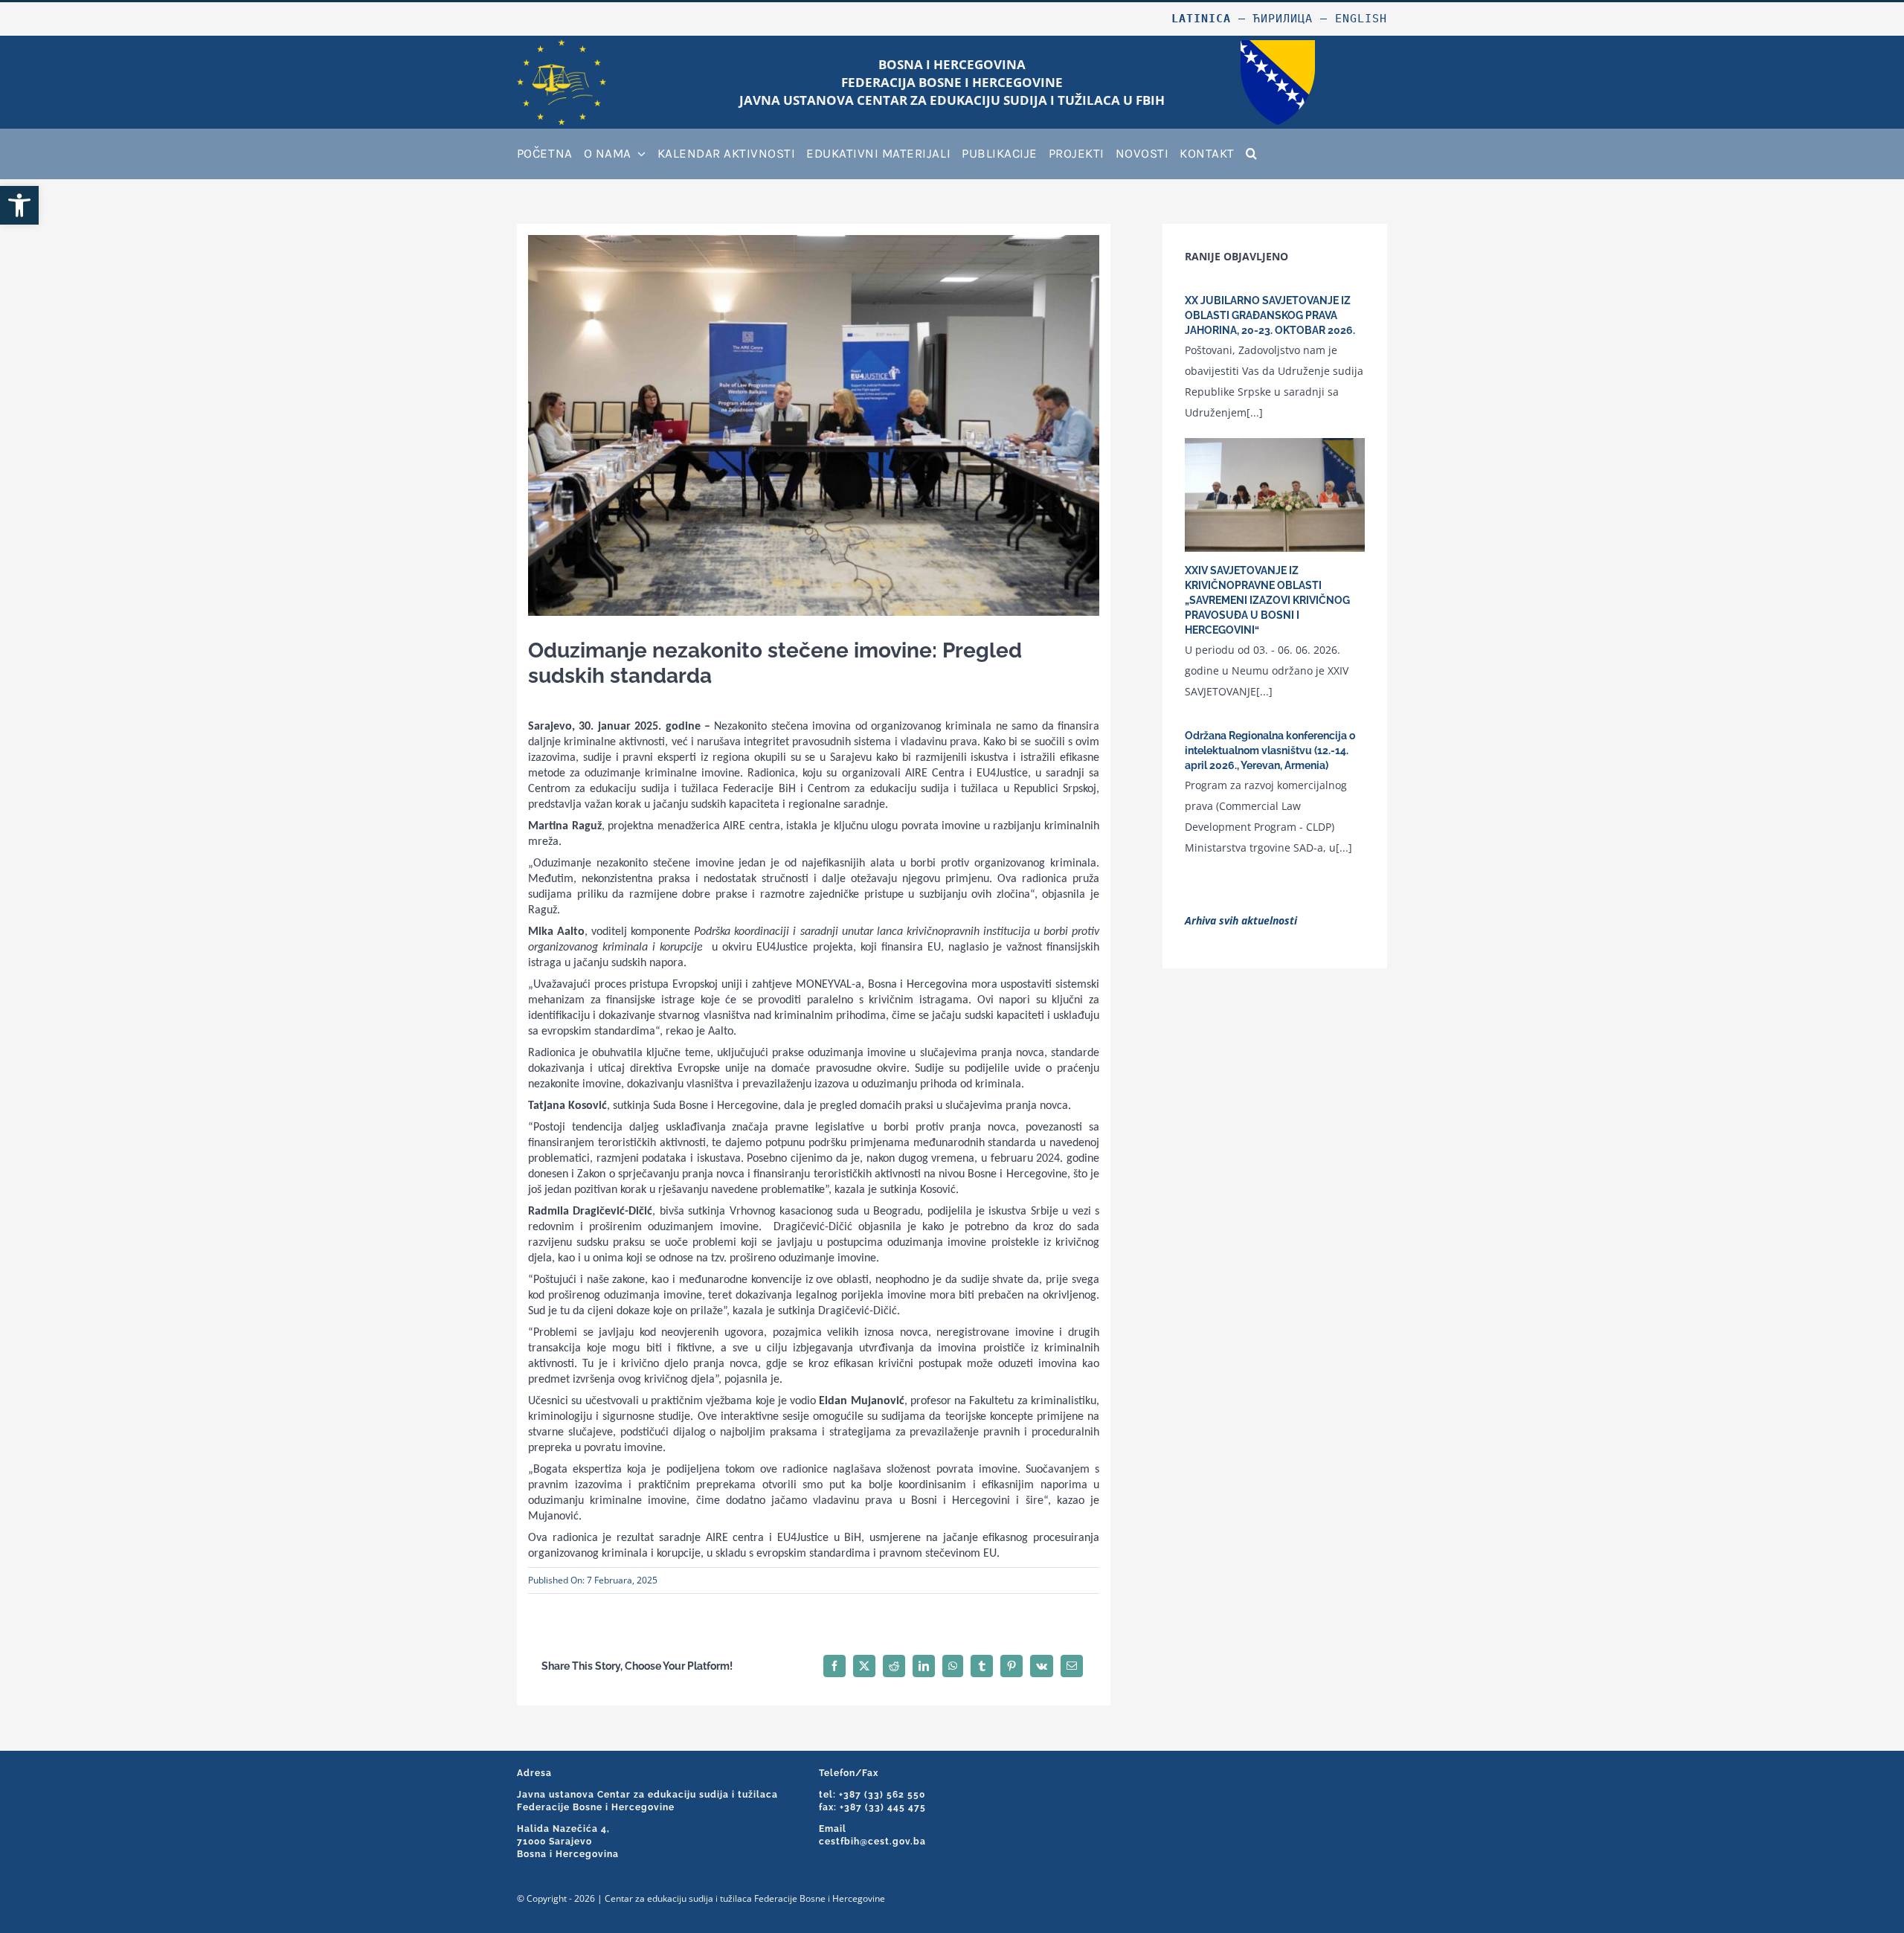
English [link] (1361, 19)
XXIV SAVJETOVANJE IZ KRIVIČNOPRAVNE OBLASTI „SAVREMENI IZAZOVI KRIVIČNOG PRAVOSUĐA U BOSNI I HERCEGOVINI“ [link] (1267, 600)
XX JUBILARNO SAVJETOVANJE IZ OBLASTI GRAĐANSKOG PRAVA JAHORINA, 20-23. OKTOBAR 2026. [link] (1270, 315)
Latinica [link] (1201, 19)
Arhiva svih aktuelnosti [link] (1241, 920)
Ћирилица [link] (1283, 19)
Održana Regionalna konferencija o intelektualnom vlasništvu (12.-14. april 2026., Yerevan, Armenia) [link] (1270, 750)
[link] (19, 205)
